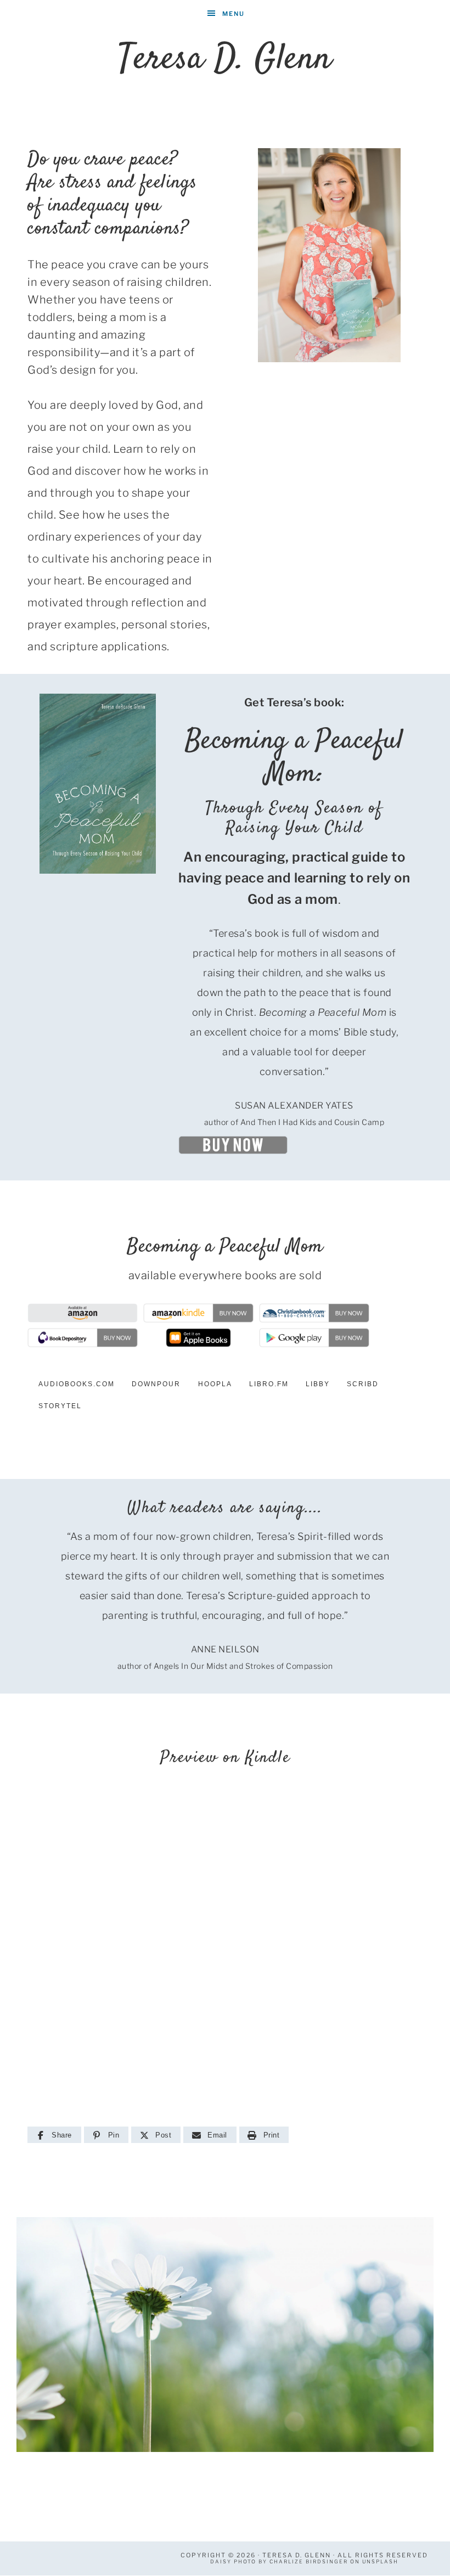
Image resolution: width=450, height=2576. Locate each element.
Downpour (156, 1384)
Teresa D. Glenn (225, 60)
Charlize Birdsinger (309, 2561)
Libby (318, 1384)
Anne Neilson (225, 1649)
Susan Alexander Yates (294, 1106)
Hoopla (215, 1384)
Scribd (363, 1384)
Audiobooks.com (77, 1384)
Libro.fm (269, 1384)
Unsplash (380, 2561)
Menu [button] (234, 14)
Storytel (60, 1406)
